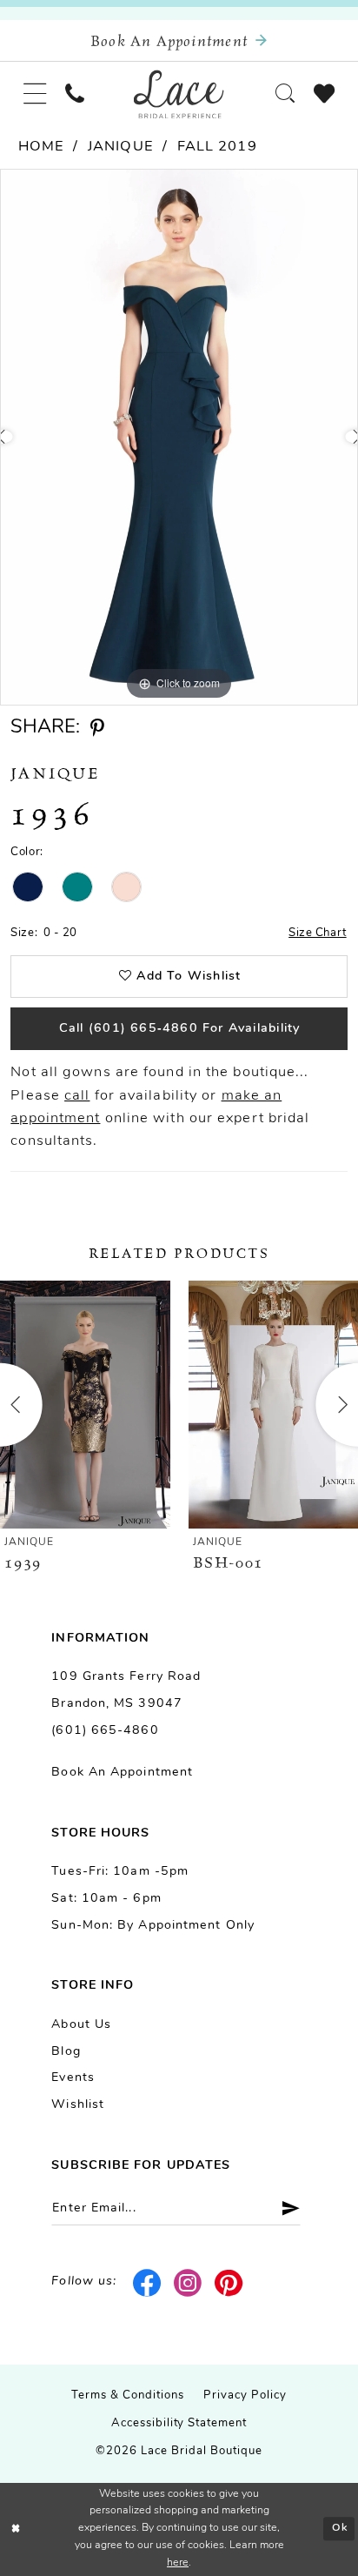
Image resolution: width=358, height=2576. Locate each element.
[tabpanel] (179, 437)
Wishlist (78, 2105)
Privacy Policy (245, 2395)
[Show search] (285, 94)
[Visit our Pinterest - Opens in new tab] (229, 2283)
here (178, 2563)
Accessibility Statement (179, 2423)
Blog (66, 2052)
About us (81, 2025)
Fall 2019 (217, 147)
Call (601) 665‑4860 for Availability (180, 1029)
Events (73, 2078)
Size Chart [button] (318, 933)
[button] (35, 94)
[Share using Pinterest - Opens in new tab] (97, 729)
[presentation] (85, 1405)
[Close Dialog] (16, 2529)
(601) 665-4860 (105, 1731)
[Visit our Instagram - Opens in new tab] (189, 2283)
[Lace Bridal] (179, 94)
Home (41, 147)
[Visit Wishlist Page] (324, 94)
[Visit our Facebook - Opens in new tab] (148, 2283)
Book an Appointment (122, 1773)
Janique (121, 147)
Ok (340, 2529)
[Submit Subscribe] (284, 2208)
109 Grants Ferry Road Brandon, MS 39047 (126, 1690)
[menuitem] (35, 94)
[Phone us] (75, 94)
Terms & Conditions (128, 2395)
